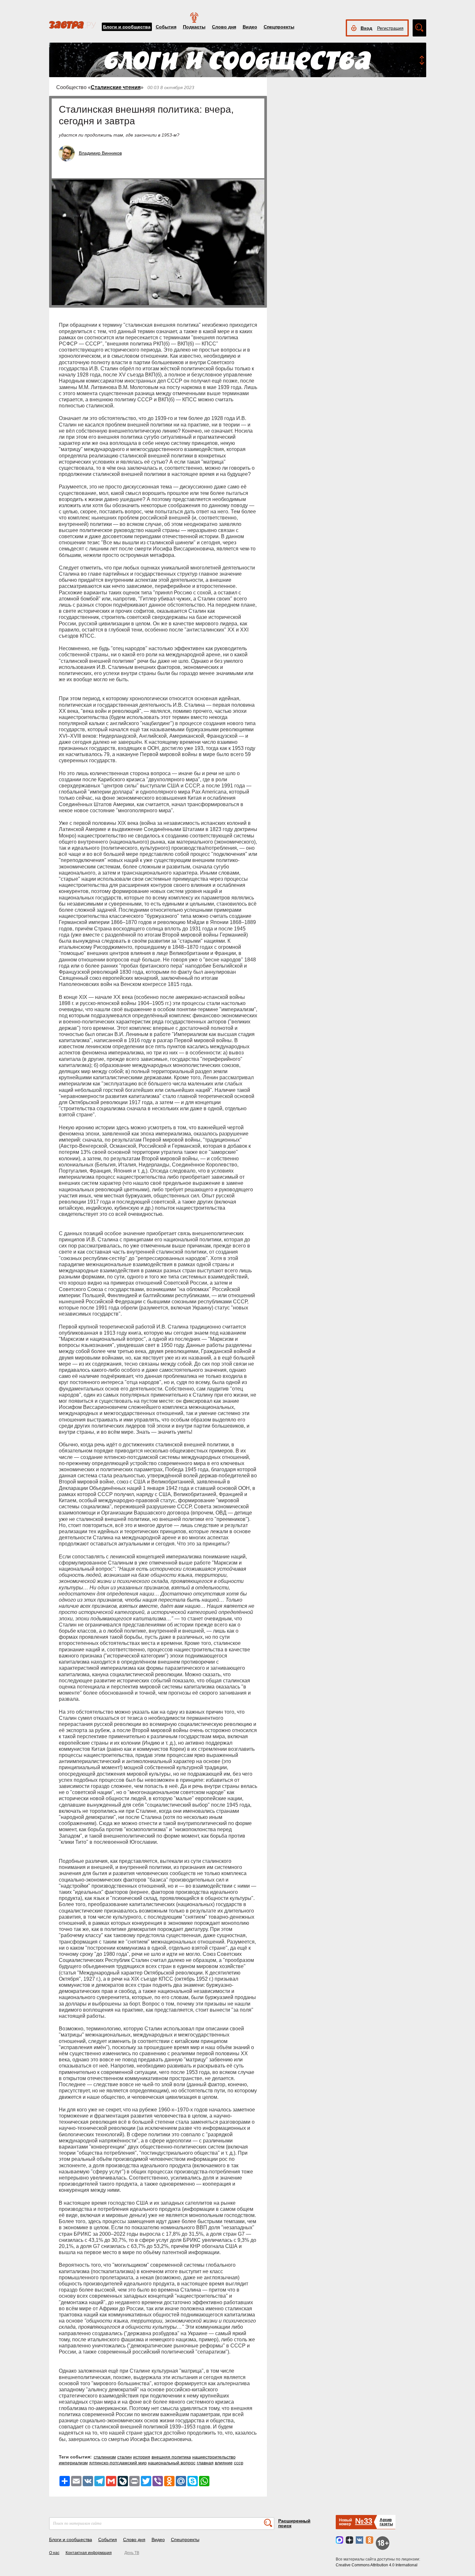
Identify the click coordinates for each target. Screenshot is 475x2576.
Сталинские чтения (116, 87)
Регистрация (390, 28)
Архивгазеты (386, 2522)
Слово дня (224, 27)
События (166, 27)
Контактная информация (89, 2553)
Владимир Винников (100, 153)
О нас (54, 2553)
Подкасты (194, 27)
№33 (364, 2521)
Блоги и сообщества (127, 27)
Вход (366, 28)
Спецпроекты (279, 27)
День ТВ (132, 2553)
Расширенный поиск (294, 2523)
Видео (250, 27)
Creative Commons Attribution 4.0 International (377, 2565)
